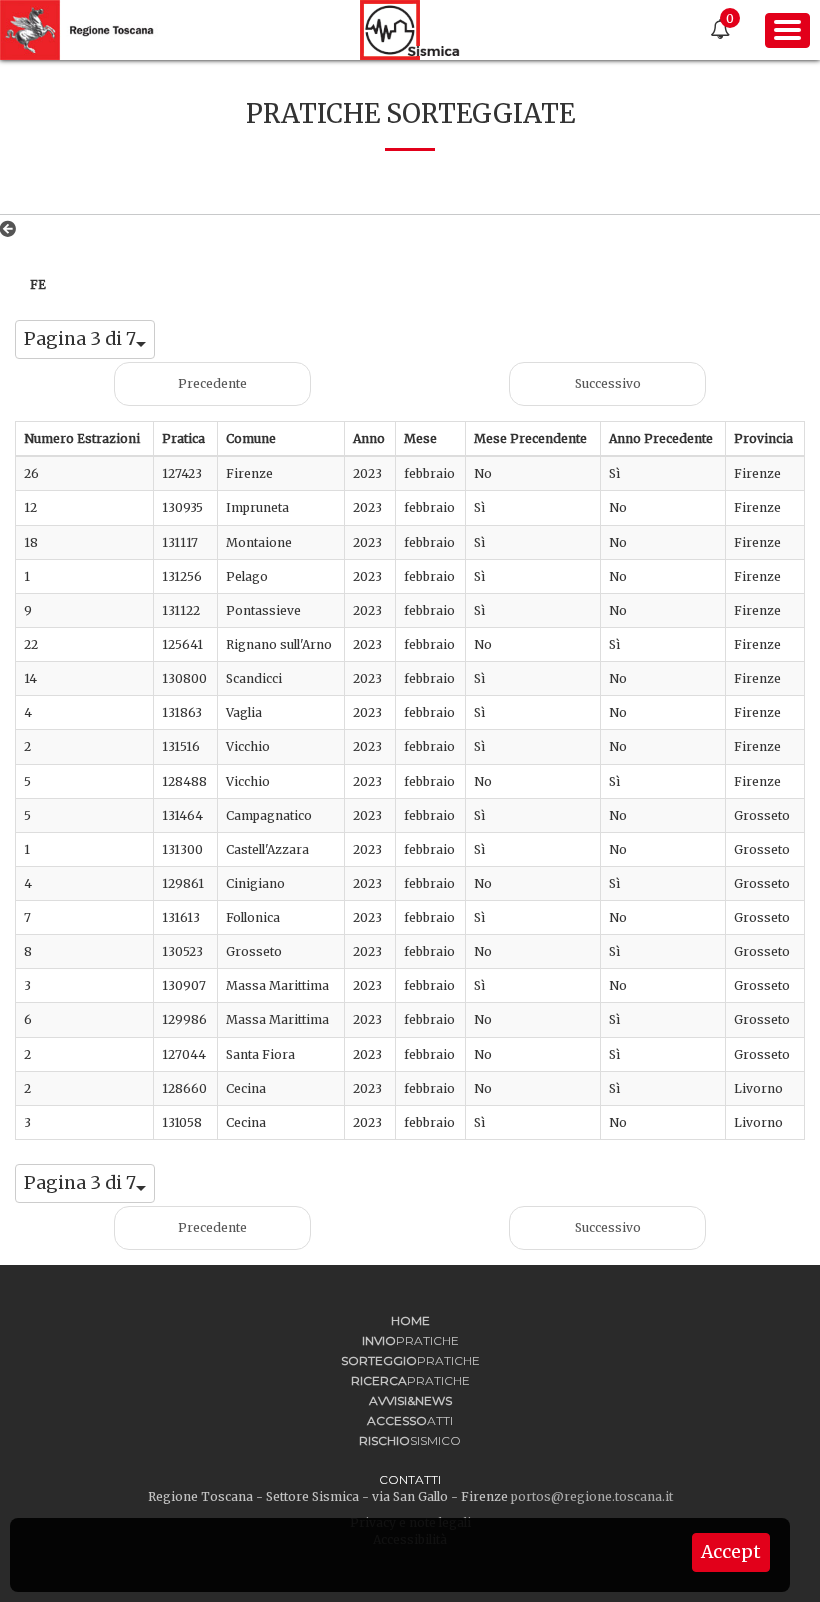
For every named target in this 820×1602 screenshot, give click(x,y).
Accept (731, 1552)
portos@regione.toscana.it (592, 1496)
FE (38, 284)
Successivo (608, 383)
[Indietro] (12, 229)
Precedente (212, 383)
